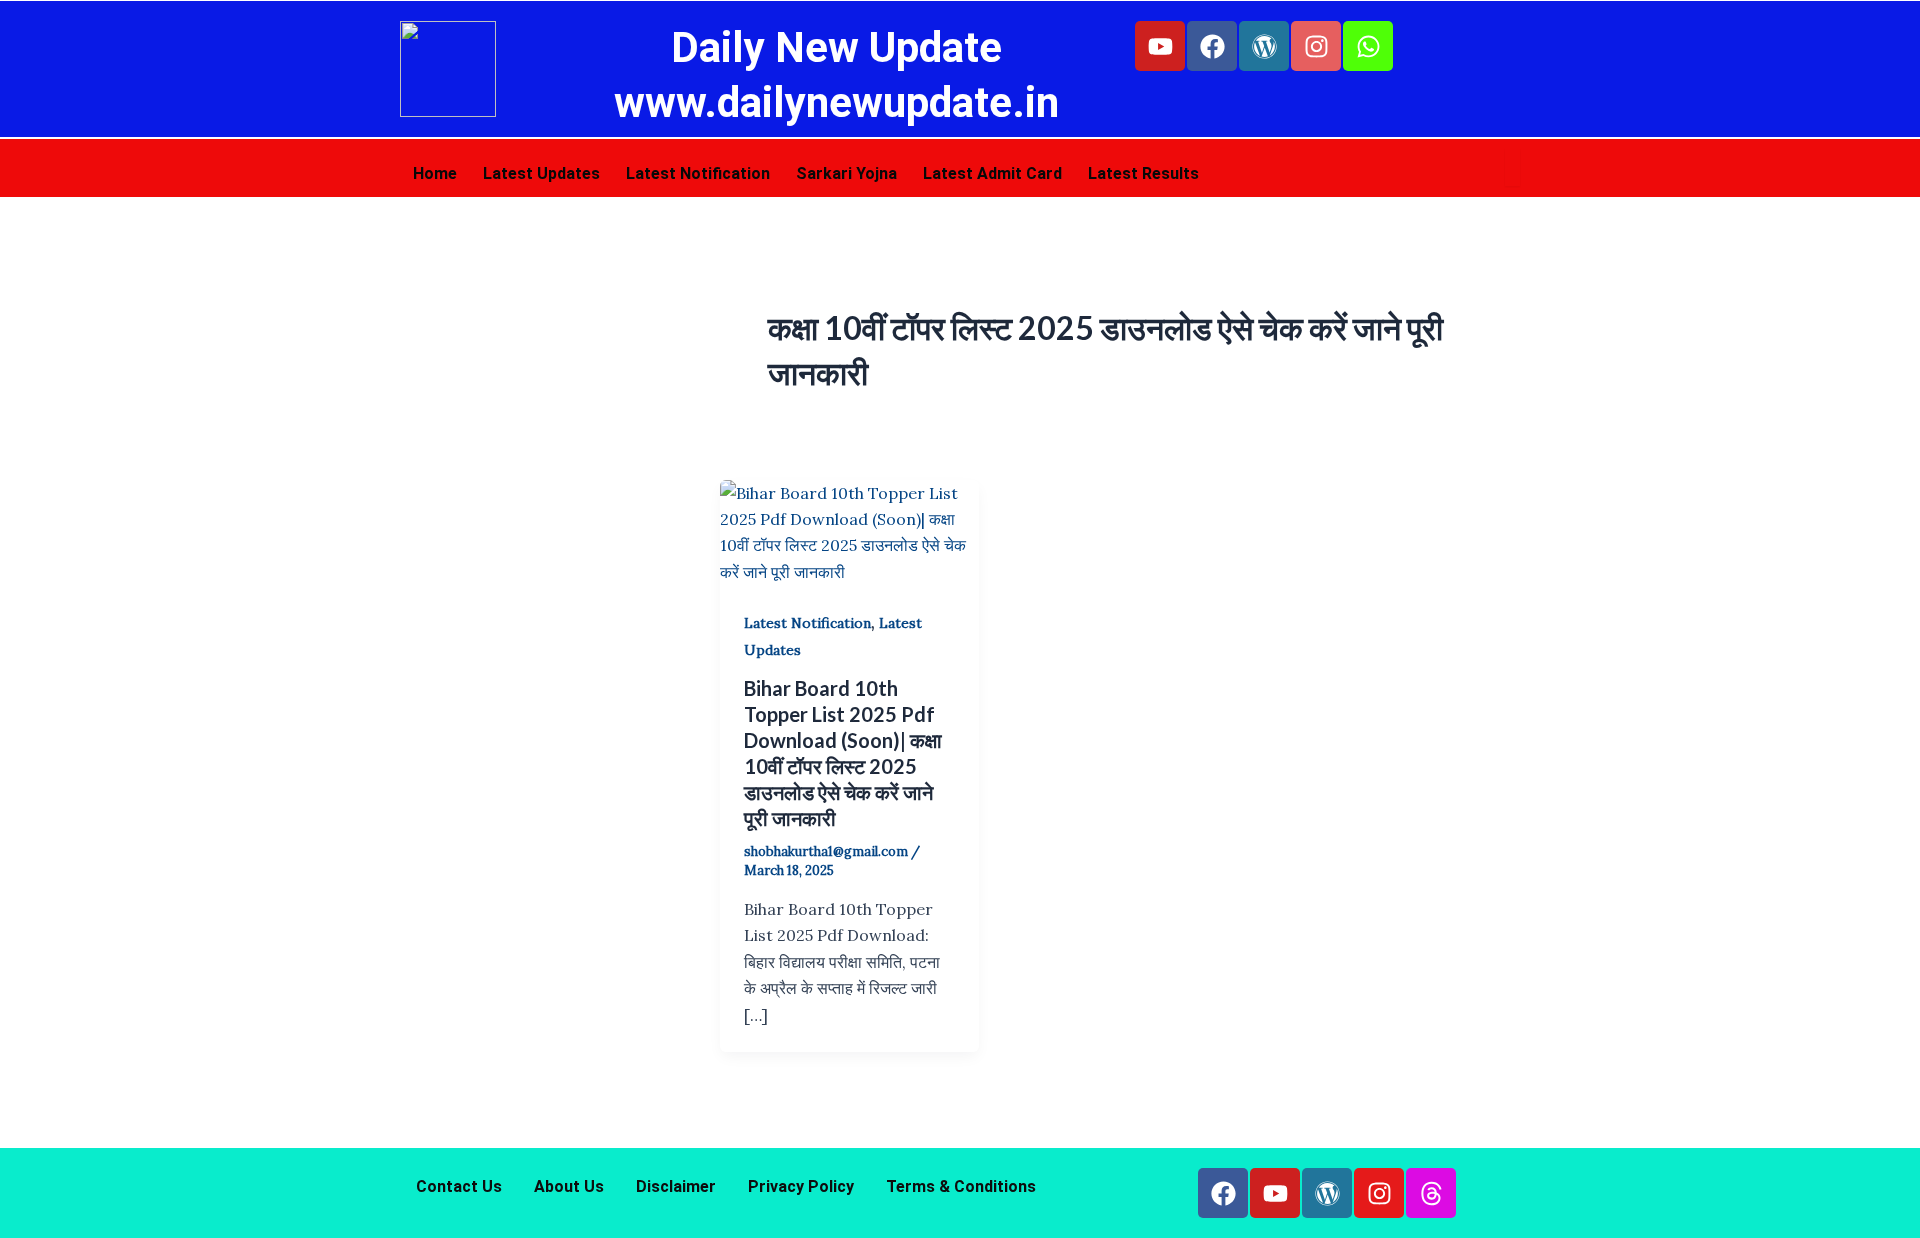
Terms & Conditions (961, 1186)
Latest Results (1143, 173)
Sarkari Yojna (846, 173)
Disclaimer (676, 1186)
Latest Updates (541, 173)
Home (435, 173)
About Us (569, 1186)
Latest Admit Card (992, 173)
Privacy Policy (801, 1186)
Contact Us (459, 1186)
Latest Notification (698, 173)
